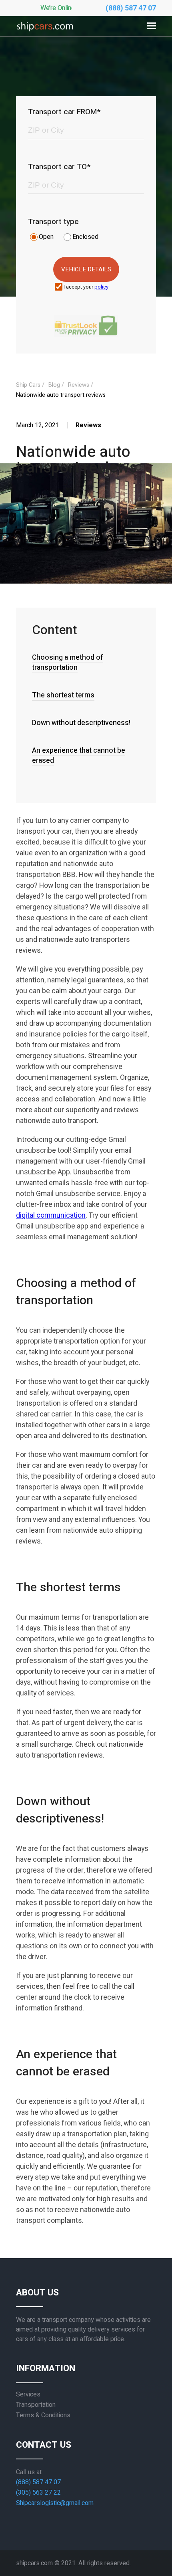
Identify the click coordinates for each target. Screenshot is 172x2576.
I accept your (86, 287)
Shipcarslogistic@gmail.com (55, 2503)
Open (46, 237)
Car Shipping (20, 22)
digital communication (51, 1215)
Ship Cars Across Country (19, 93)
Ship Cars (28, 385)
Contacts (20, 170)
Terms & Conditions (43, 2415)
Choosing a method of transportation (68, 663)
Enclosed (85, 237)
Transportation (36, 2405)
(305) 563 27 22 (38, 2493)
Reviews (20, 125)
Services (28, 2394)
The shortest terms (63, 695)
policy (101, 287)
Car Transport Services (21, 55)
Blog (14, 147)
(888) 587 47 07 (131, 8)
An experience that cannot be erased (79, 756)
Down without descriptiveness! (81, 723)
